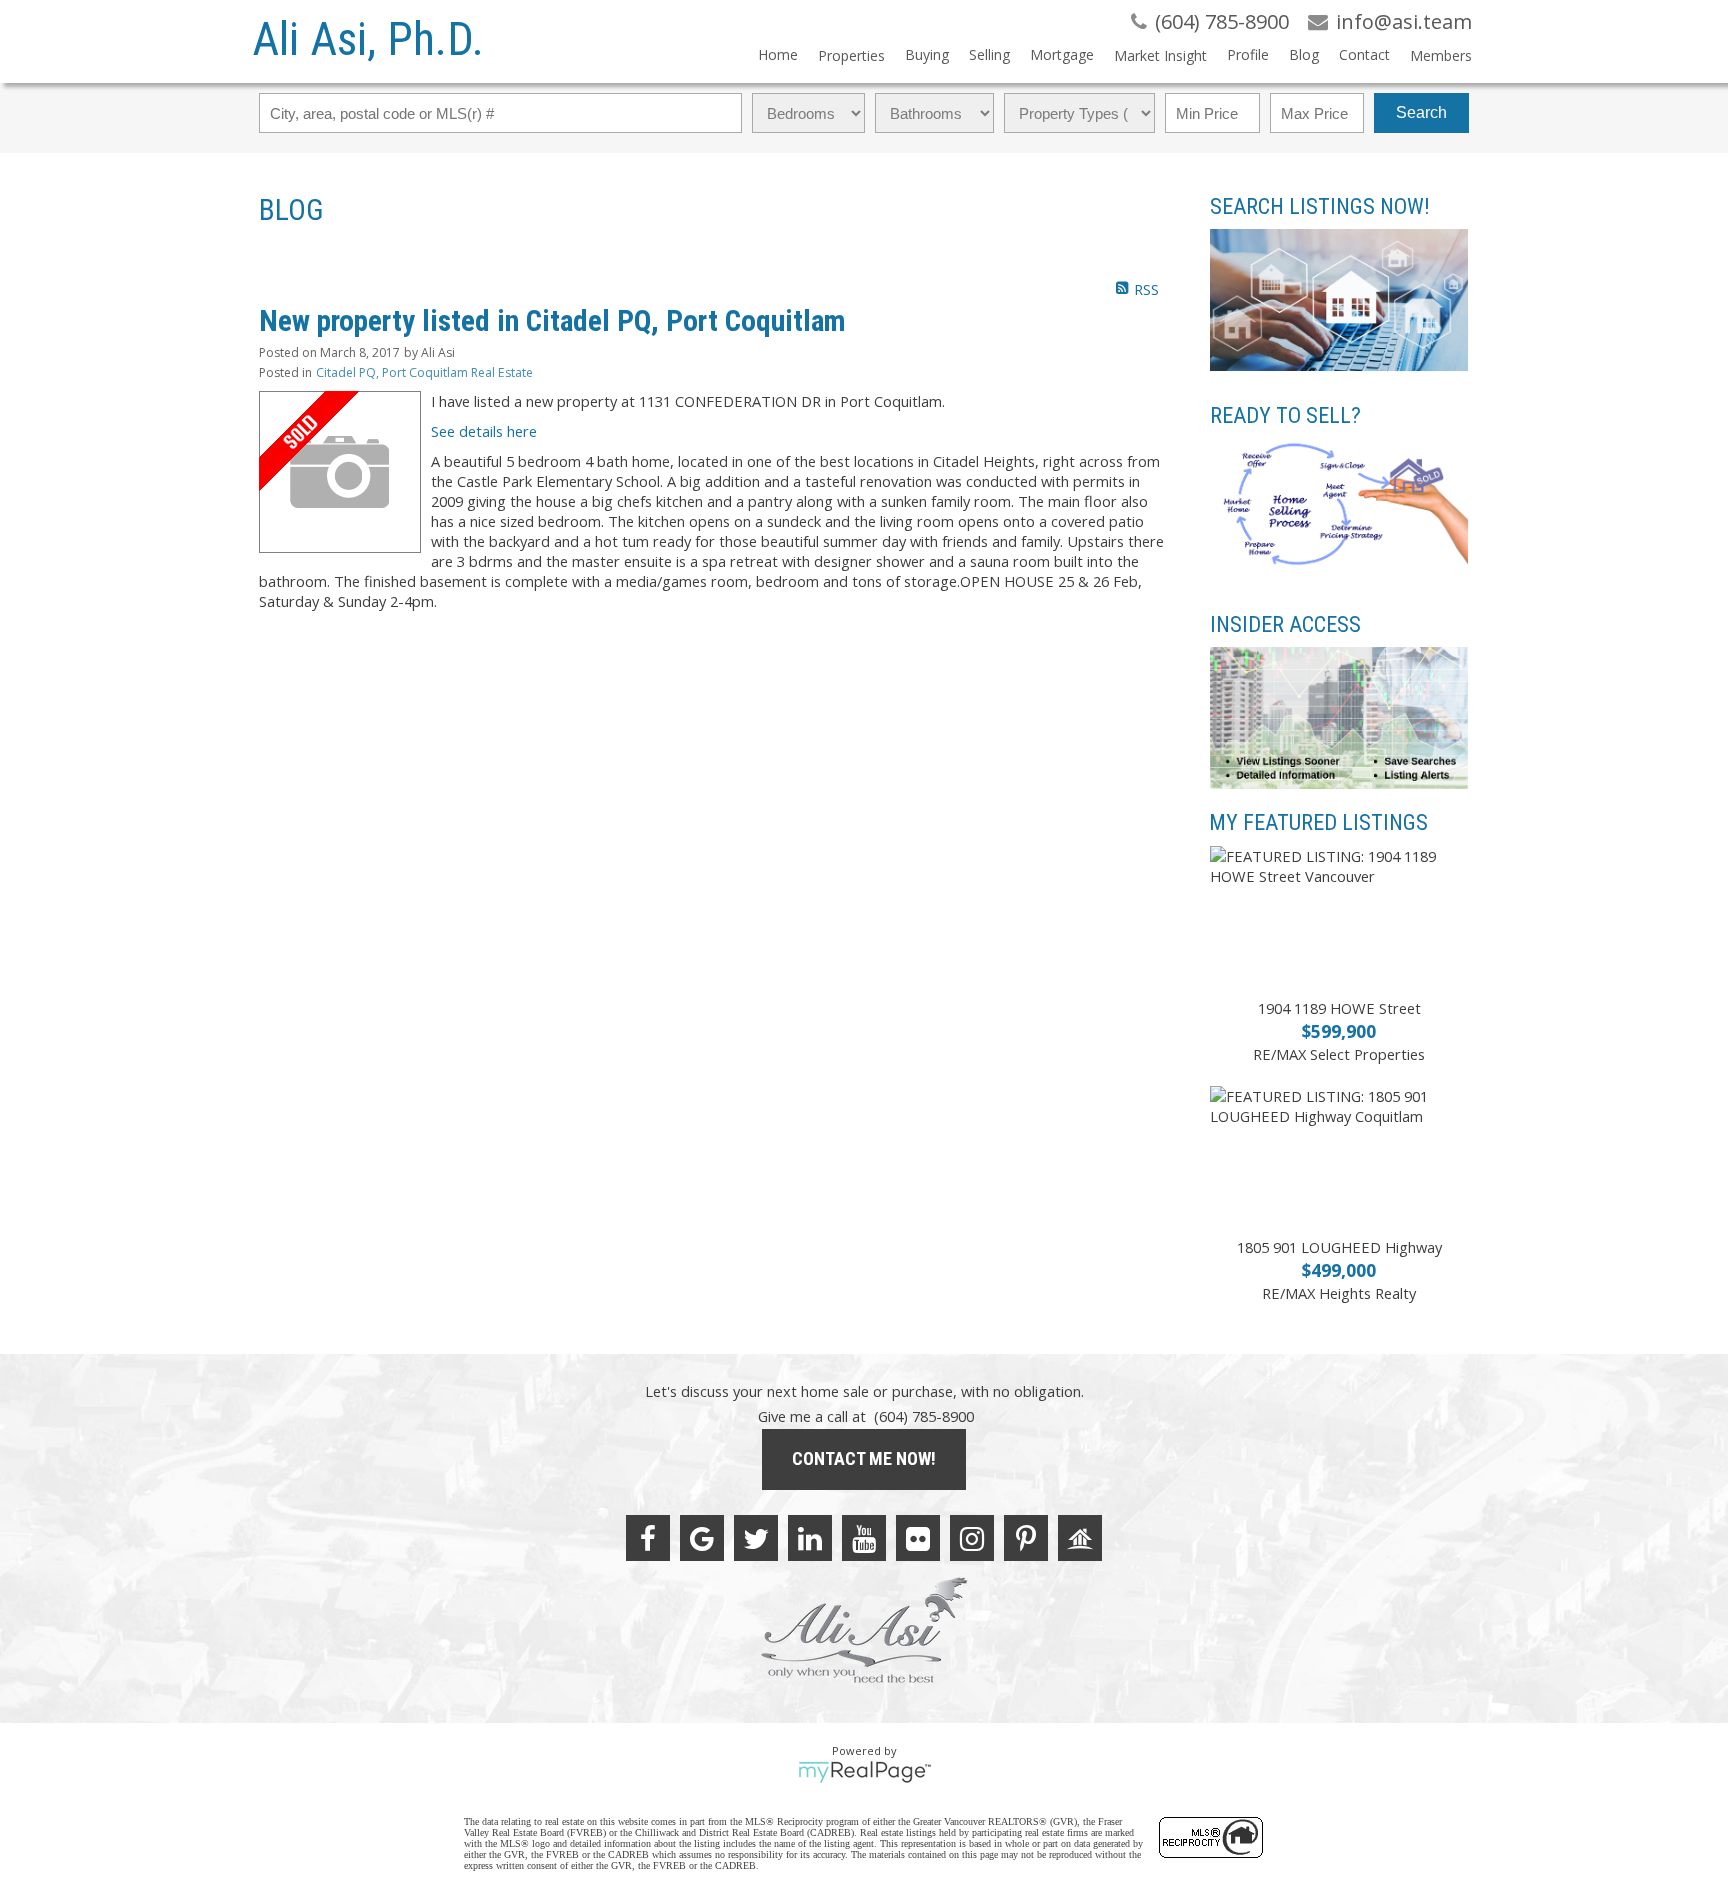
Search (1421, 112)
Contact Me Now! (864, 1458)
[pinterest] (1026, 1538)
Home (778, 54)
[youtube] (864, 1538)
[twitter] (756, 1538)
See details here (484, 431)
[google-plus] (702, 1538)
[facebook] (648, 1538)
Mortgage (1062, 54)
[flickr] (918, 1538)
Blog (1304, 54)
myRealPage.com (864, 1772)
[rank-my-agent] (1080, 1538)
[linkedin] (810, 1538)
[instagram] (972, 1538)
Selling (989, 54)
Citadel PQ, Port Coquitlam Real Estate (424, 372)
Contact (1364, 54)
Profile (1248, 54)
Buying (927, 54)
